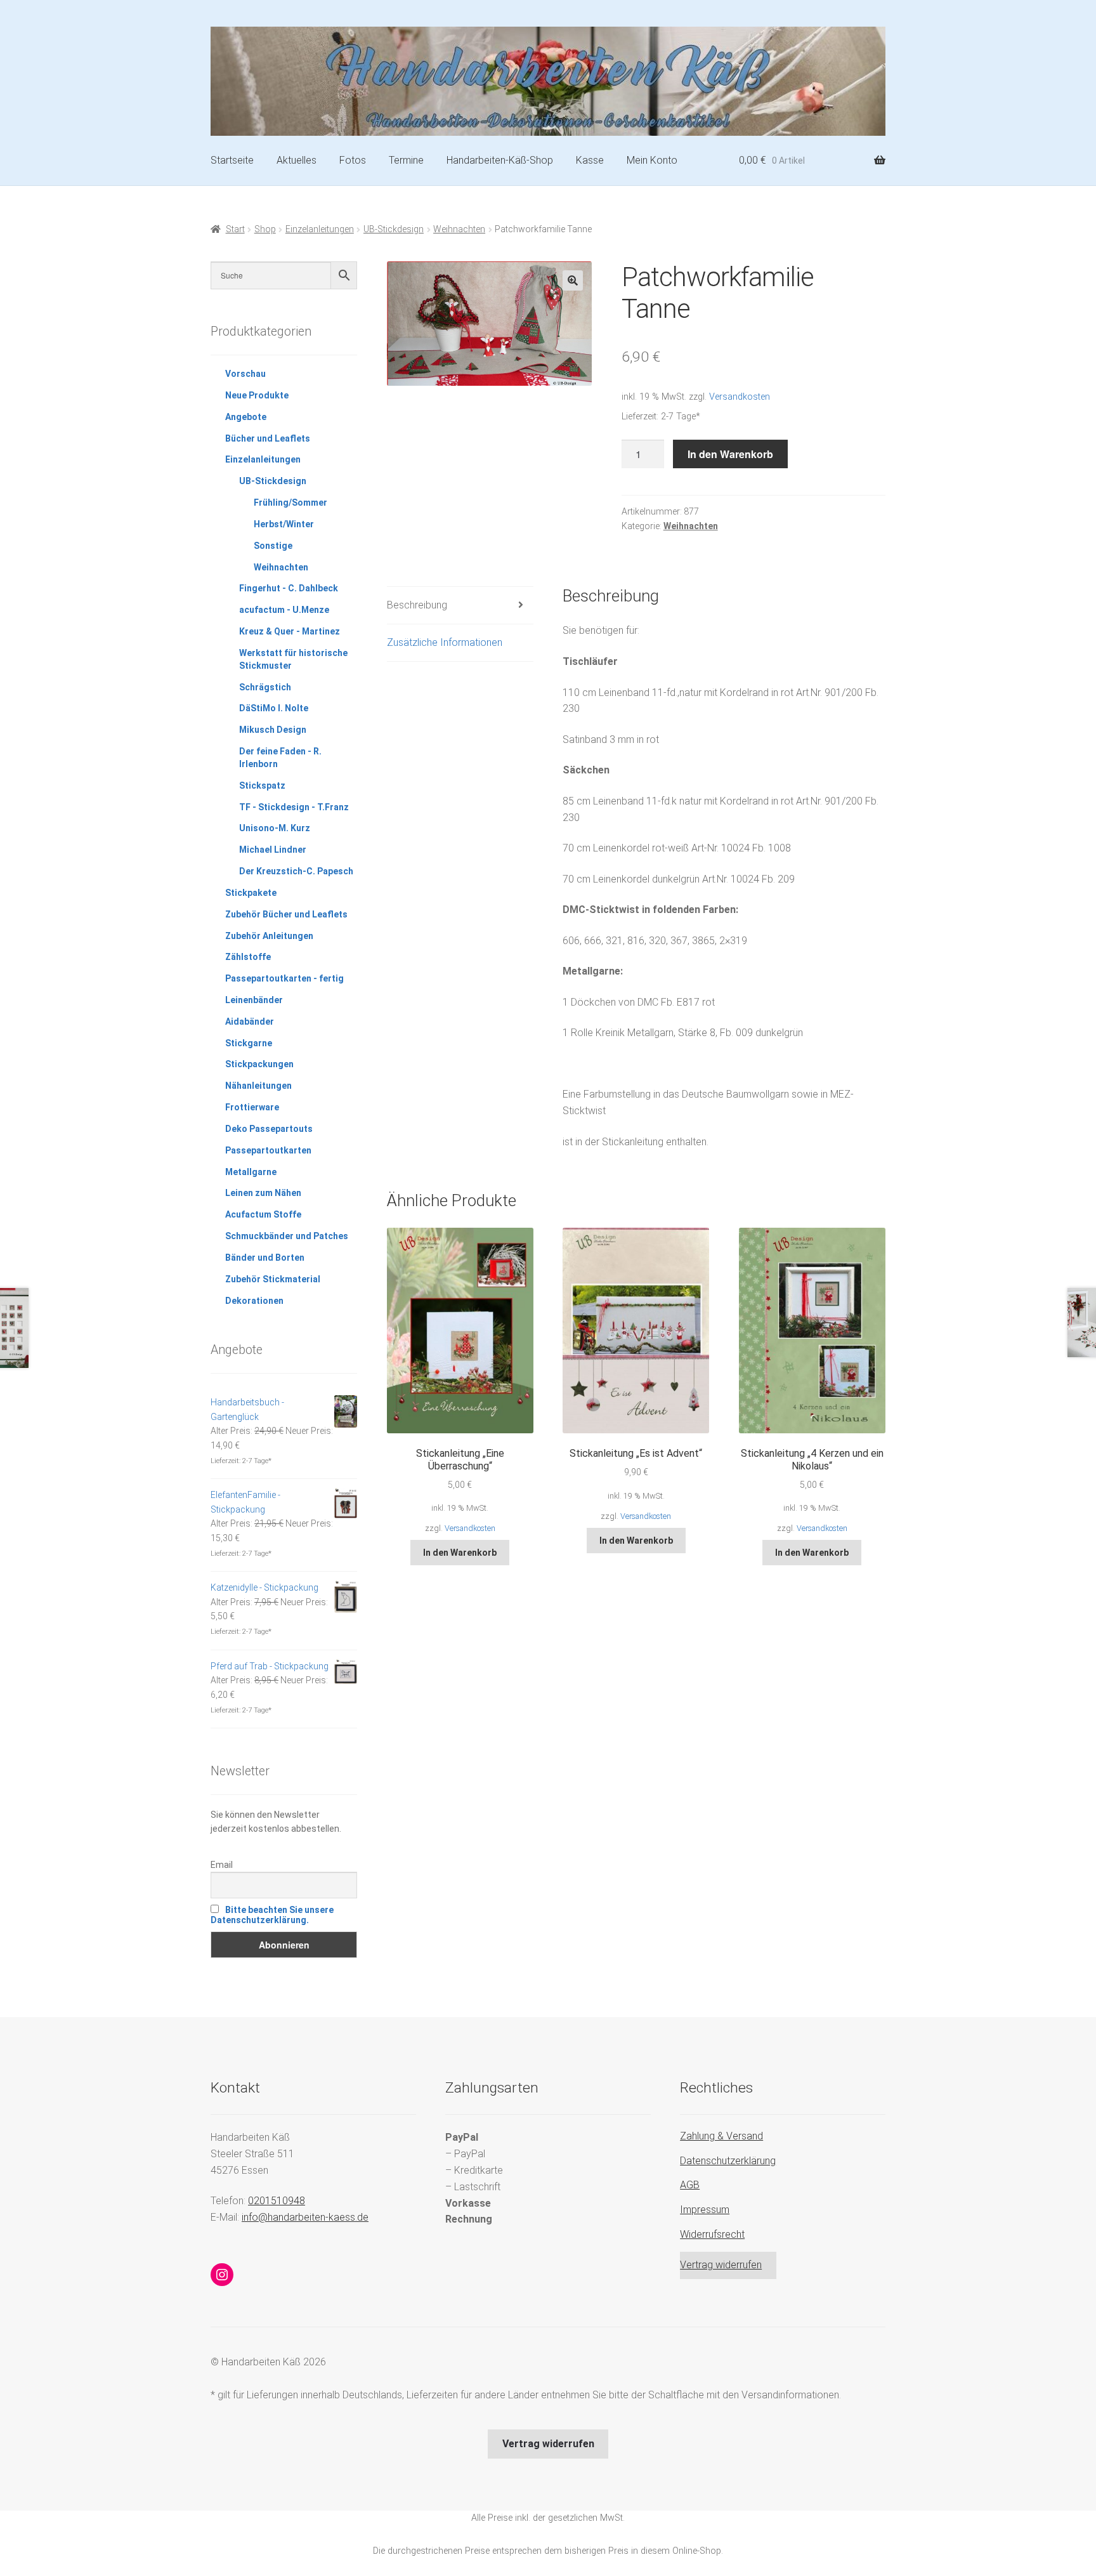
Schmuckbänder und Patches (287, 1236)
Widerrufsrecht (712, 2234)
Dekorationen (254, 1301)
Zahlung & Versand (721, 2136)
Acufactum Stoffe (263, 1214)
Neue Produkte (257, 395)
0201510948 (277, 2201)
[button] (573, 280)
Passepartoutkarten (268, 1150)
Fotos (353, 160)
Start (235, 229)
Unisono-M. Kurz (275, 828)
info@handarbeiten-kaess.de (305, 2217)
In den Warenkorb (730, 454)
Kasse (590, 160)
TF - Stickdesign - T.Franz (294, 807)
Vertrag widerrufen (721, 2265)
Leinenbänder (254, 1000)
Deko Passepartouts (269, 1129)
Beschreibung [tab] (417, 605)
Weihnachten (459, 229)
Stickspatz (262, 785)
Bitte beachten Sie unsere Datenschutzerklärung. (272, 1915)
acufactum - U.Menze (284, 610)
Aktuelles (297, 160)
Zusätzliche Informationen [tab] (445, 642)
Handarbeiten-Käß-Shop (500, 160)
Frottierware (252, 1107)
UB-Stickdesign (394, 229)
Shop (265, 229)
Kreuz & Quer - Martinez (290, 631)
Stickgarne (249, 1043)
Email (222, 1865)
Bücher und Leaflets (268, 438)
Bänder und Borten (265, 1258)
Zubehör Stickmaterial (273, 1279)
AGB (690, 2185)
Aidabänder (250, 1022)
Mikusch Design (273, 730)
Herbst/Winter (284, 524)
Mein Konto (652, 160)
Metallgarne (251, 1172)
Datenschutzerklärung (728, 2161)
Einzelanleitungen (320, 229)
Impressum (705, 2210)
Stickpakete (251, 893)
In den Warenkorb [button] (460, 1553)
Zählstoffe (248, 957)
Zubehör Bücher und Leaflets (286, 914)
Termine (406, 160)
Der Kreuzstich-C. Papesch (296, 871)
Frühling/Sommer (290, 503)
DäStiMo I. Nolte (274, 708)
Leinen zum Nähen (263, 1193)
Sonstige (273, 546)
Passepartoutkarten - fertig (284, 978)
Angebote (246, 417)
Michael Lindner (273, 850)
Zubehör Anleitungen (269, 936)
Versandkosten (740, 397)
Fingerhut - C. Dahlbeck (289, 588)
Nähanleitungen (258, 1086)
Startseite (232, 160)
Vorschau (245, 374)
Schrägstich (265, 687)
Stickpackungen (259, 1064)
